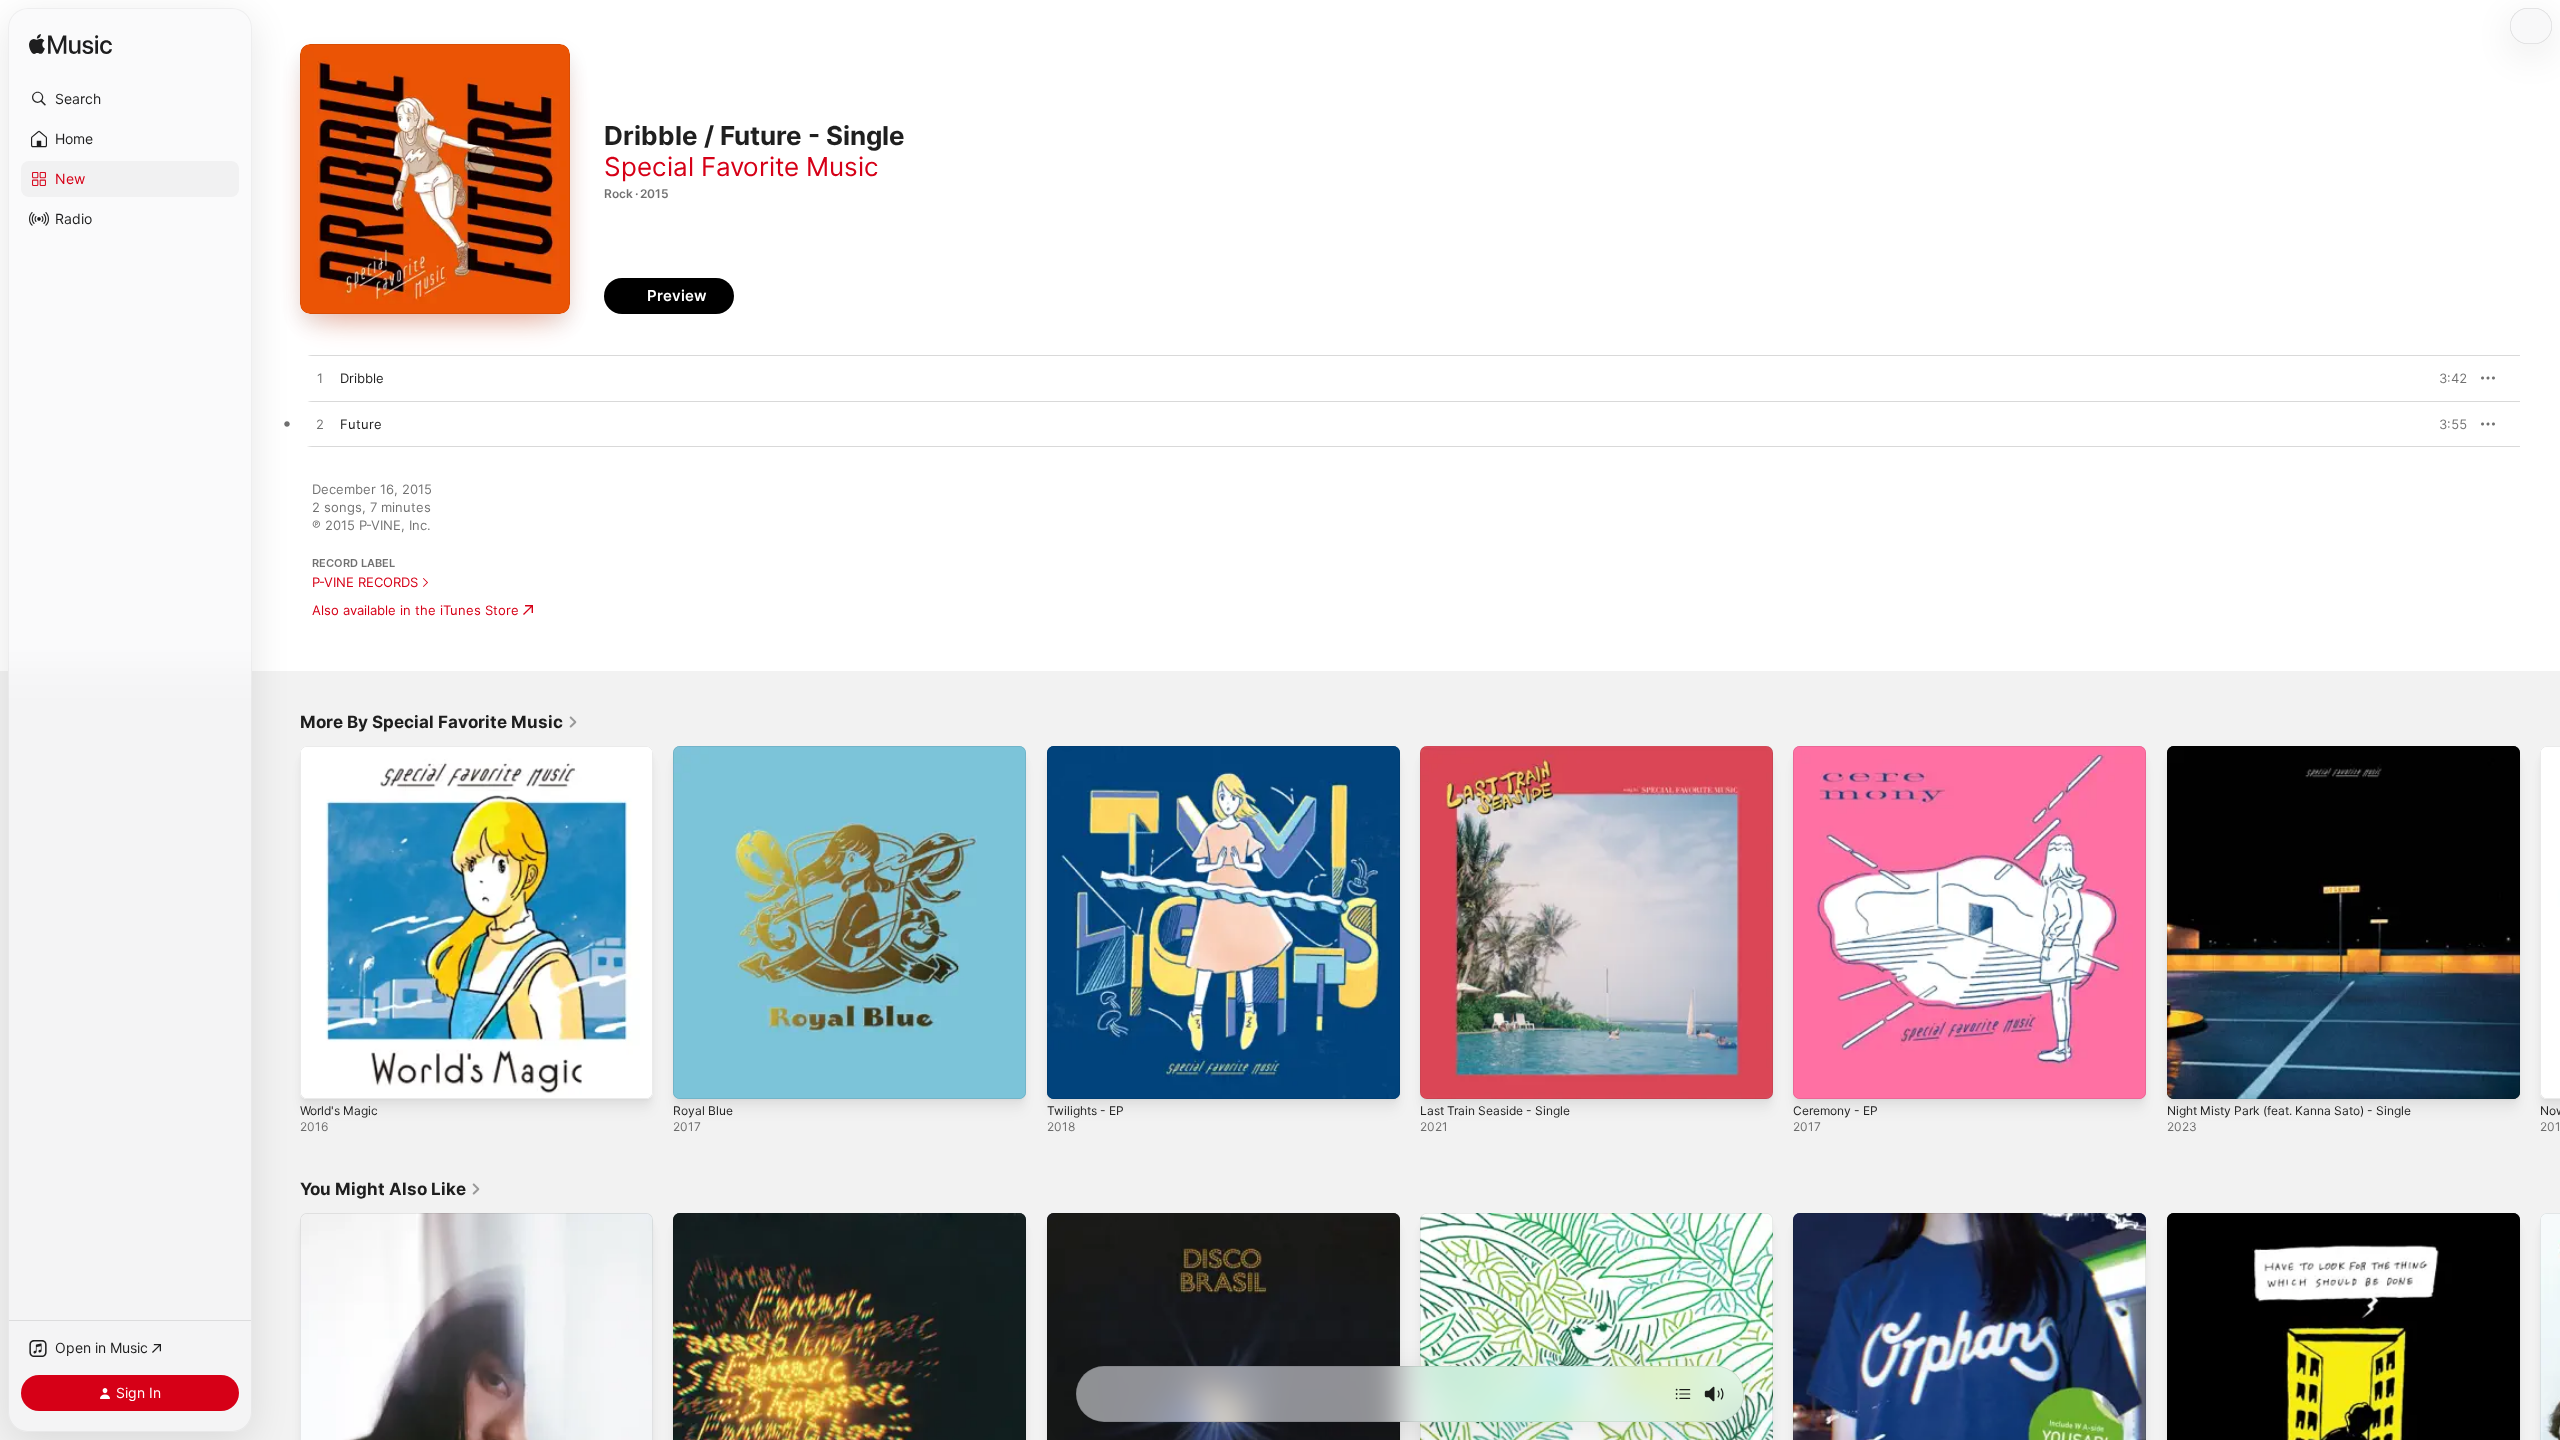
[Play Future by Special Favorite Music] (320, 425)
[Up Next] (1683, 1394)
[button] (130, 99)
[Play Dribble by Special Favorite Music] (320, 379)
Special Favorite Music (741, 166)
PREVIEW (2445, 378)
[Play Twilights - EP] (1072, 1074)
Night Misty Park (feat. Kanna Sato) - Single (2303, 754)
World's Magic (343, 754)
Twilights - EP (1089, 754)
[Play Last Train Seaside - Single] (1445, 1074)
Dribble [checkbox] (362, 378)
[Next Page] (2540, 923)
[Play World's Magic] (325, 1074)
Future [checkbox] (361, 424)
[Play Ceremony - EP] (1818, 1074)
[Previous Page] (280, 923)
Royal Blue (705, 754)
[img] (70, 45)
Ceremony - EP (1840, 754)
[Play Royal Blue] (698, 1074)
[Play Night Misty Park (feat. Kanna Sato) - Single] (2192, 1074)
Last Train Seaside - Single (1502, 754)
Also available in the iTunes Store (415, 610)
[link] (439, 722)
